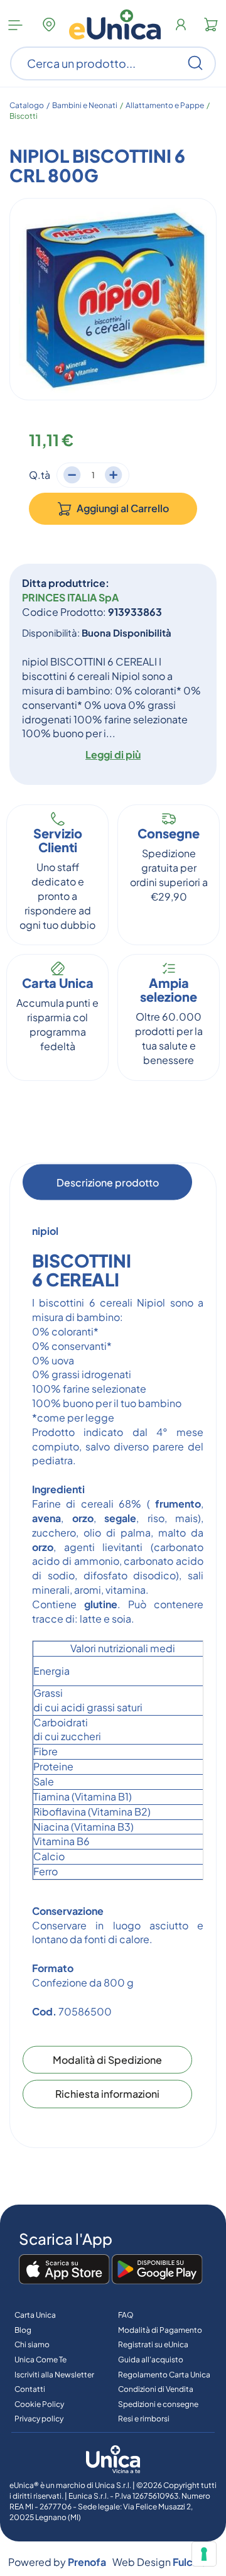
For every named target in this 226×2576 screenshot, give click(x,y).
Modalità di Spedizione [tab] (107, 2059)
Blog (23, 2330)
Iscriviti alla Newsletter (54, 2375)
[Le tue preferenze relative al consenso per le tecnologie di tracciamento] (204, 2554)
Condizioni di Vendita (156, 2389)
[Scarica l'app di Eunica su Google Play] (157, 2270)
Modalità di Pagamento (160, 2330)
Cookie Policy (39, 2404)
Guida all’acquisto (151, 2360)
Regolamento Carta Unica (164, 2375)
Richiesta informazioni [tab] (107, 2094)
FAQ (126, 2315)
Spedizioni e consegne (158, 2404)
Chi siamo (32, 2344)
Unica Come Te (40, 2360)
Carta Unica (35, 2315)
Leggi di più (113, 754)
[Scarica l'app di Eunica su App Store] (64, 2270)
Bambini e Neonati (85, 105)
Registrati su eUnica (153, 2344)
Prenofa (87, 2562)
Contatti (30, 2389)
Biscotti (24, 116)
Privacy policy (39, 2419)
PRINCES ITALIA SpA (70, 597)
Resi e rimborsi (144, 2419)
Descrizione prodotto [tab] (108, 1182)
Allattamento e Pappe (165, 105)
